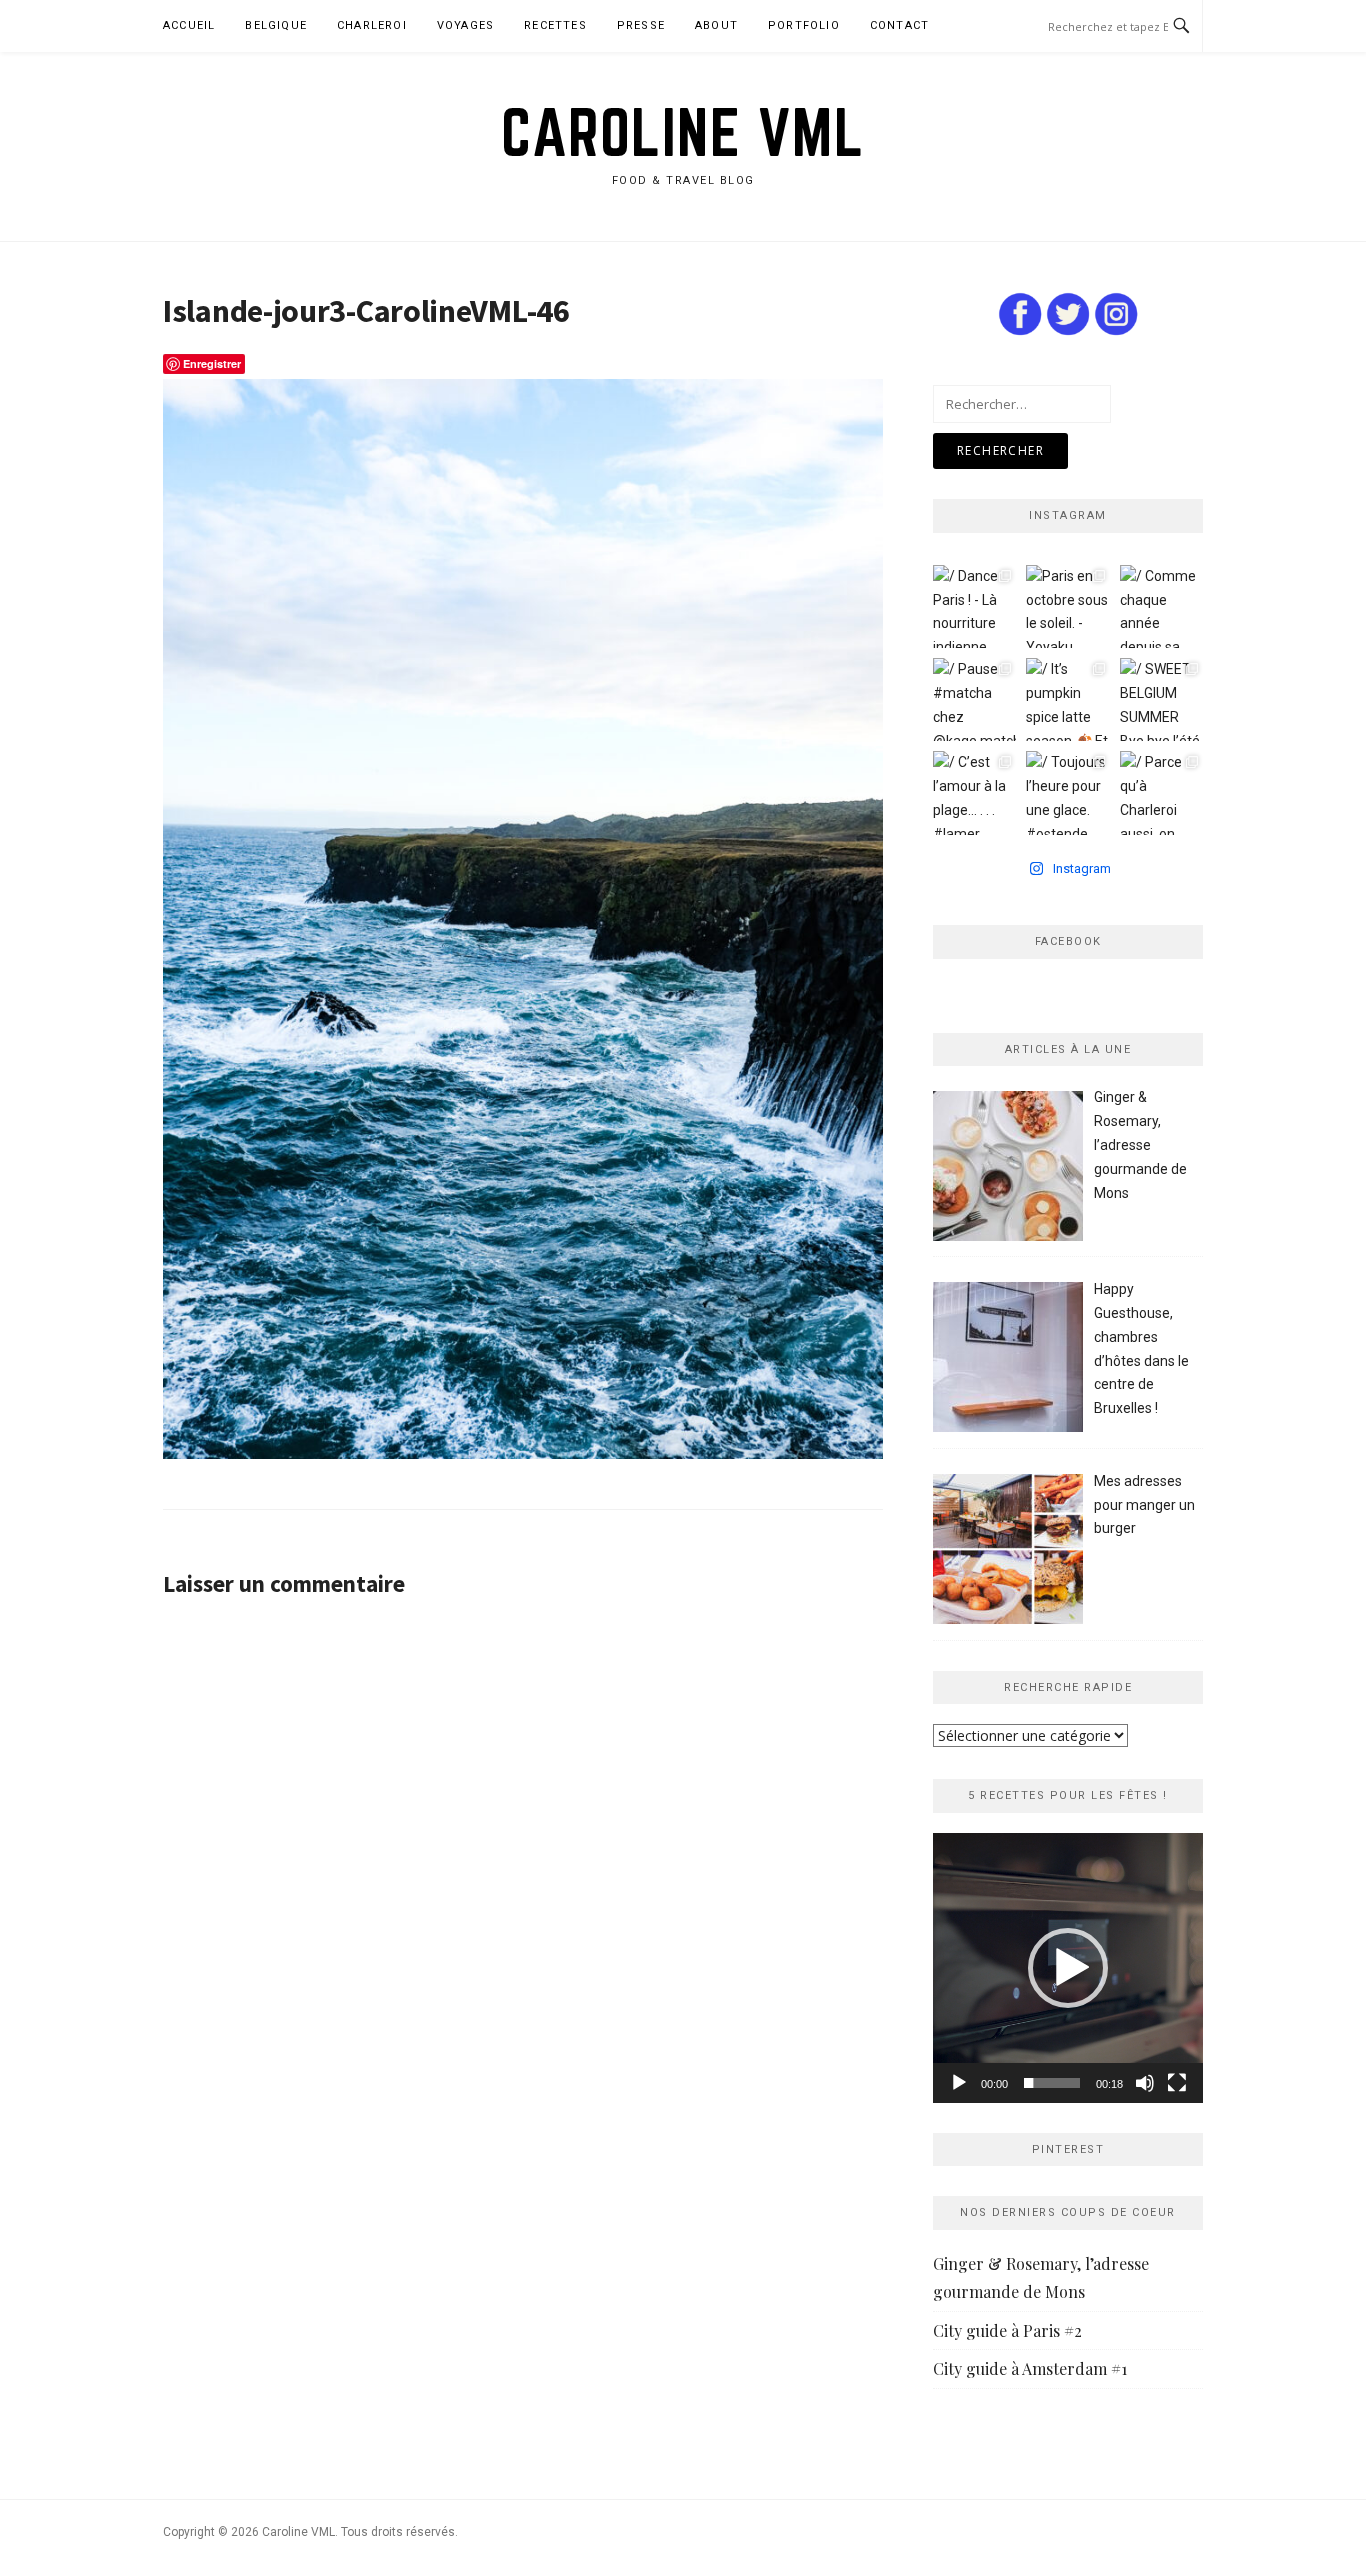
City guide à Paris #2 (1007, 2330)
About (716, 25)
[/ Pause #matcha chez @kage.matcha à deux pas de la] (974, 699)
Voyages (465, 25)
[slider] (1052, 2083)
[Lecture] (959, 2083)
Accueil (189, 25)
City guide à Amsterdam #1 (1030, 2368)
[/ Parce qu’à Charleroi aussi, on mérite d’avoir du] (1161, 792)
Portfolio (804, 25)
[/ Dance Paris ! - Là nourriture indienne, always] (974, 606)
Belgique (276, 25)
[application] (1068, 1968)
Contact (899, 25)
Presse (641, 25)
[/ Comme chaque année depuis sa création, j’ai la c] (1161, 606)
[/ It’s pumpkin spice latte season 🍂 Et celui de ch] (1067, 699)
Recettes (555, 25)
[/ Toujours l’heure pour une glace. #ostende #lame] (1067, 792)
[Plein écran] (1177, 2083)
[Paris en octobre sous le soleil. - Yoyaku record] (1067, 606)
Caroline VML (683, 132)
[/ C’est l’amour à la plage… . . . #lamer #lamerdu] (974, 792)
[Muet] (1145, 2083)
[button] (1068, 1968)
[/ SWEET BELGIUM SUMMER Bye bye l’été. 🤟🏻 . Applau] (1161, 699)
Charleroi (372, 25)
